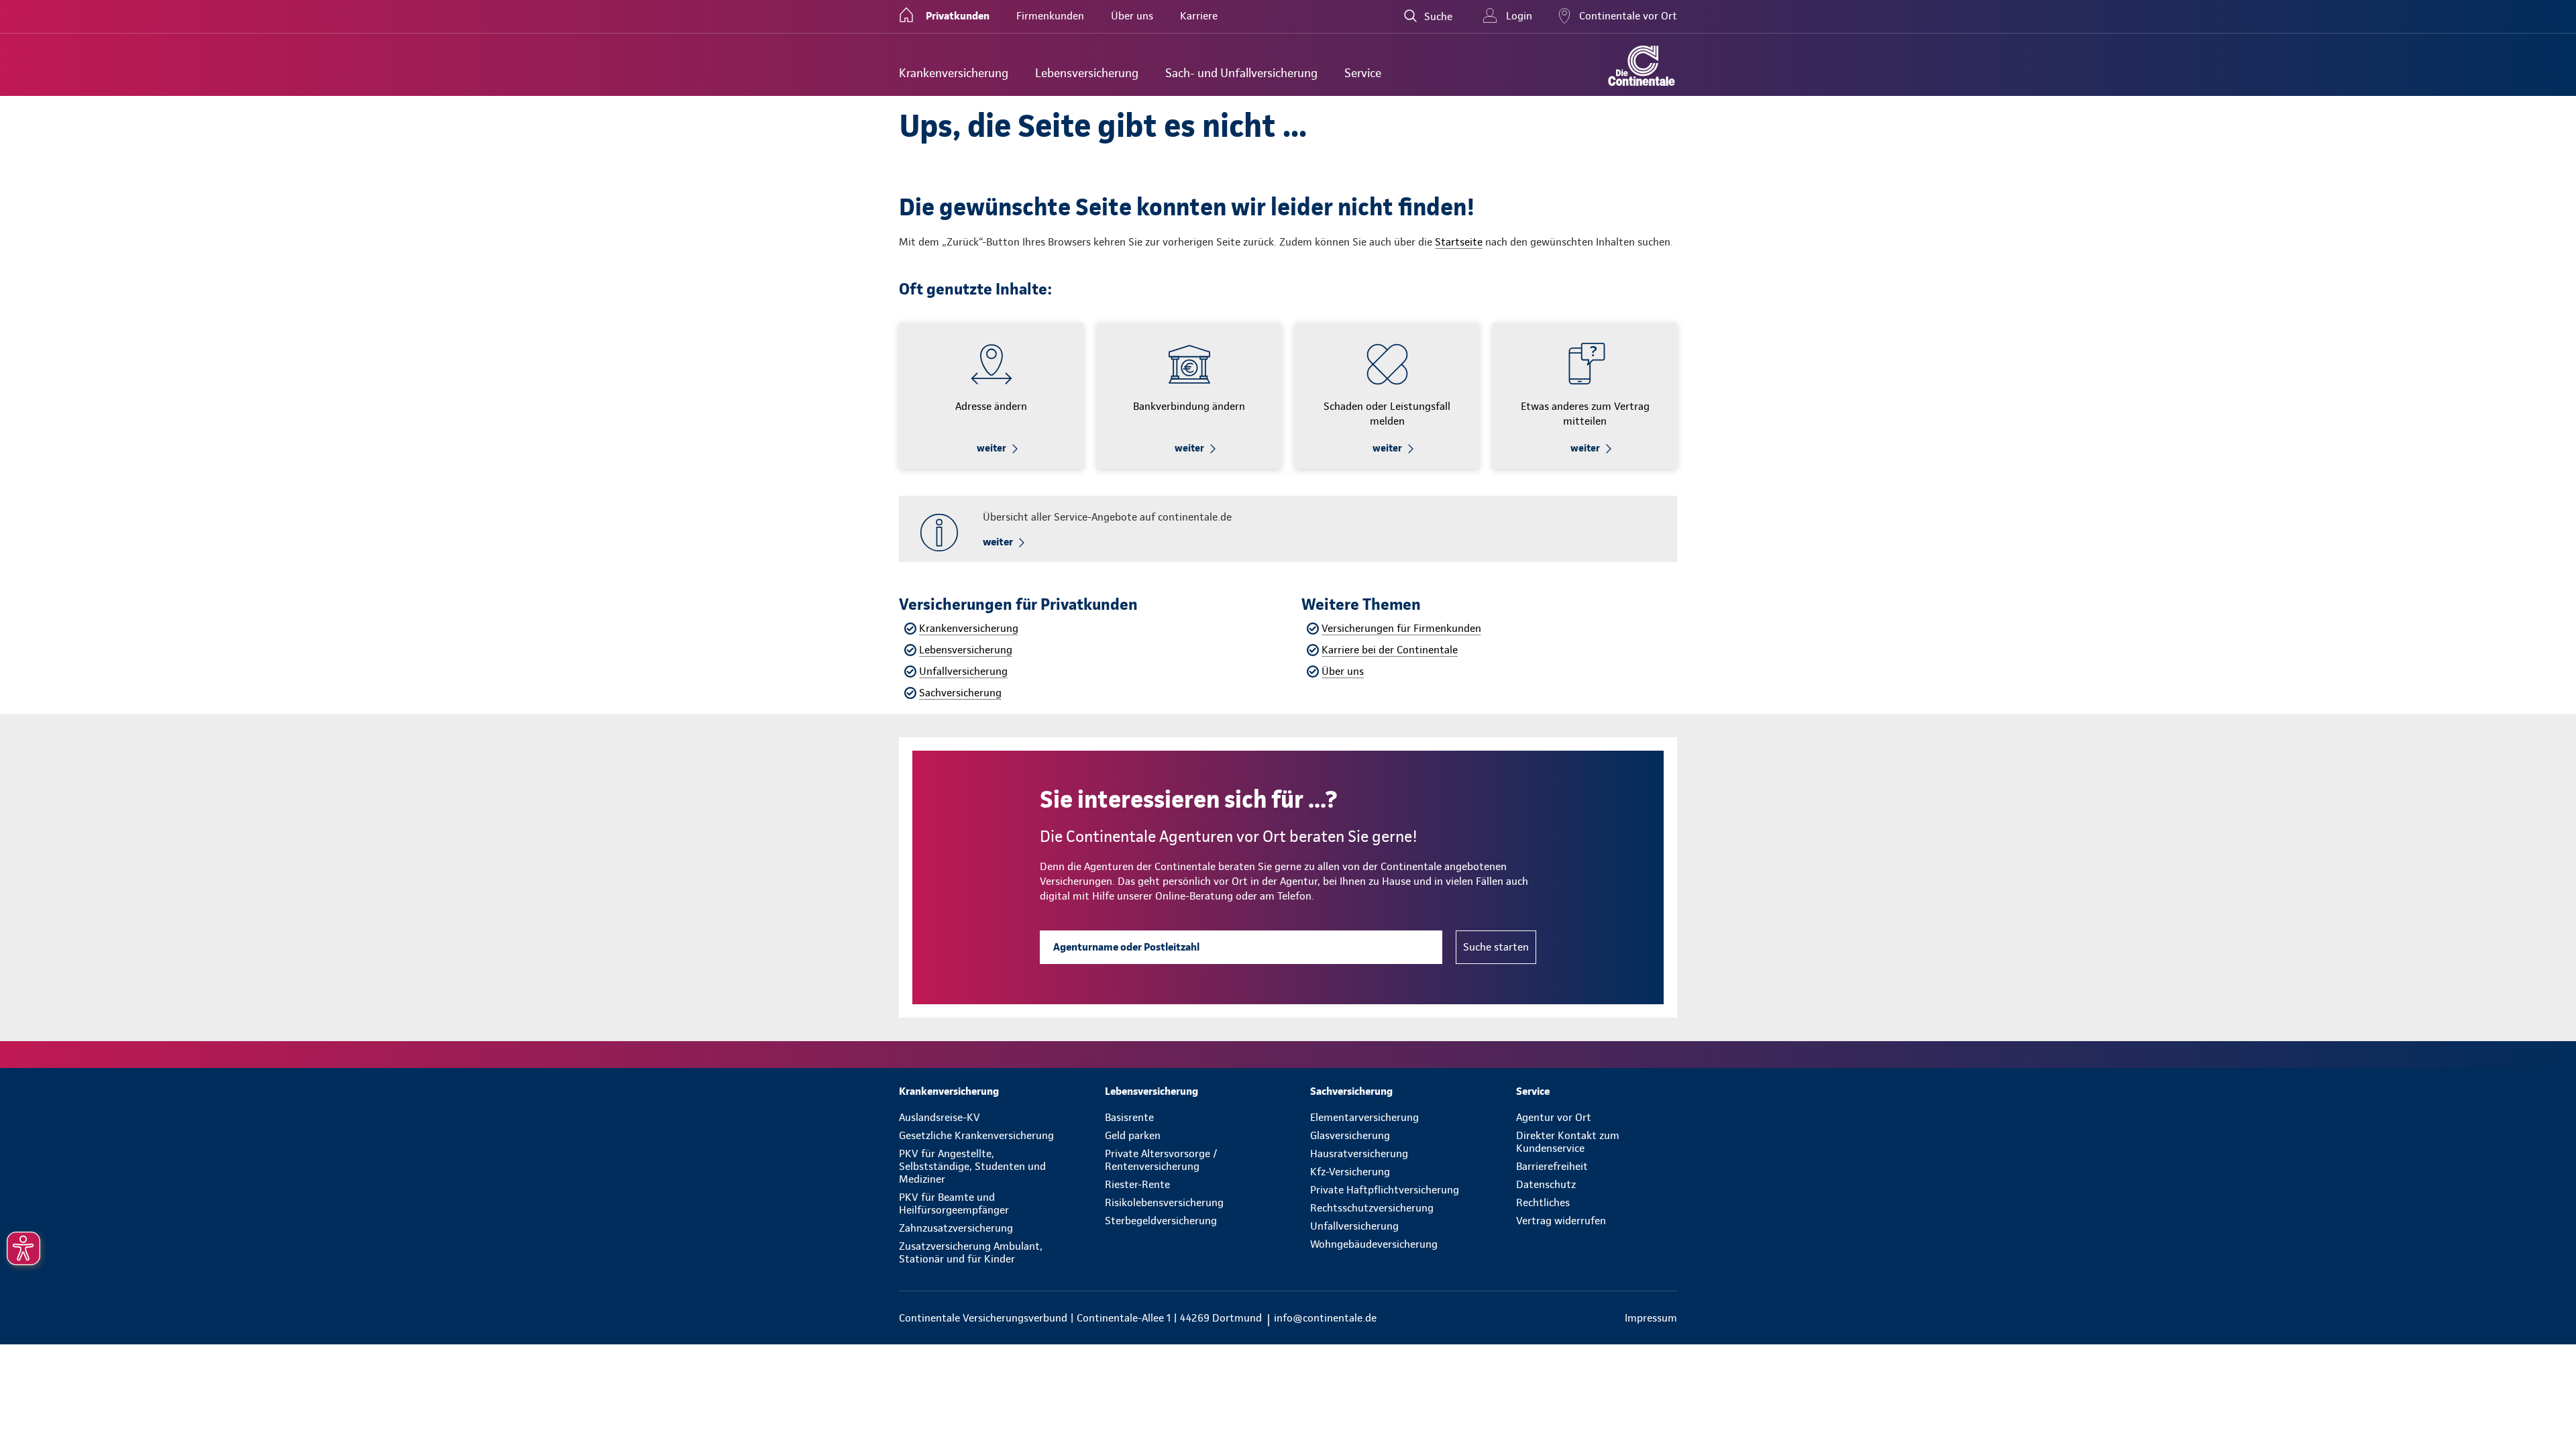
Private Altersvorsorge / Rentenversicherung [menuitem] (1161, 1160)
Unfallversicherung (963, 671)
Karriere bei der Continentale (1390, 650)
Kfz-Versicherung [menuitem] (1350, 1172)
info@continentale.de (1325, 1318)
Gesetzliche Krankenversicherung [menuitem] (976, 1135)
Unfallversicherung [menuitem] (1354, 1226)
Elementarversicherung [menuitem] (1364, 1117)
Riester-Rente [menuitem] (1137, 1184)
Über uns (1343, 671)
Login (1519, 16)
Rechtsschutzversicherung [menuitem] (1372, 1208)
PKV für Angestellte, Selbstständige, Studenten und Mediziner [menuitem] (972, 1166)
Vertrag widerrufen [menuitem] (1561, 1221)
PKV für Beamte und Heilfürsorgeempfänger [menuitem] (954, 1203)
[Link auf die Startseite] (1642, 66)
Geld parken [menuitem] (1133, 1135)
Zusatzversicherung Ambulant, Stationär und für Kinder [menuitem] (971, 1252)
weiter (991, 448)
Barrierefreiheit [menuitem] (1552, 1166)
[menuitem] (954, 73)
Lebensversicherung (966, 650)
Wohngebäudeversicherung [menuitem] (1374, 1244)
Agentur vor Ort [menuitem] (1554, 1117)
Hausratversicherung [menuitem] (1359, 1153)
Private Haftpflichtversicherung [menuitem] (1385, 1190)
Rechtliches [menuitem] (1543, 1202)
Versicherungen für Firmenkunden (1401, 628)
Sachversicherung (960, 693)
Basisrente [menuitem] (1129, 1117)
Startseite (1459, 242)
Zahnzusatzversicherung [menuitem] (956, 1228)
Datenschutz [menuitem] (1546, 1184)
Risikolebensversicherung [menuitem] (1164, 1202)
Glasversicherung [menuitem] (1350, 1135)
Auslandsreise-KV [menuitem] (940, 1117)
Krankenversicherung (969, 628)
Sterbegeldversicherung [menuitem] (1161, 1221)
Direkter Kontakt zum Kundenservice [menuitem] (1568, 1142)
